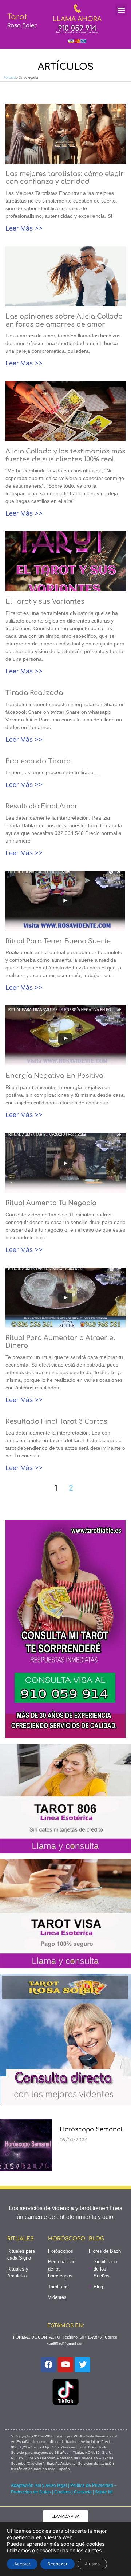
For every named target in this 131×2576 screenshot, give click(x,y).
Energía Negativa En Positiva (54, 1076)
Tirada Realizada (34, 693)
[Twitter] (83, 2365)
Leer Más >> (24, 228)
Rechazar (57, 2564)
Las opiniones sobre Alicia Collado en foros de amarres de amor (64, 320)
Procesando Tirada (38, 761)
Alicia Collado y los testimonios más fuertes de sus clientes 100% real (65, 455)
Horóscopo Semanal (91, 2129)
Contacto (83, 2492)
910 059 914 (77, 28)
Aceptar (22, 2564)
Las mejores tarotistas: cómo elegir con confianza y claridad (65, 178)
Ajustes (92, 2564)
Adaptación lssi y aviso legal (39, 2485)
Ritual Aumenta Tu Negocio (51, 1203)
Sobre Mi (104, 2492)
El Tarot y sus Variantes (45, 601)
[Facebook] (48, 2365)
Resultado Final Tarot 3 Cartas (56, 1421)
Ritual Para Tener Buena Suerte (58, 941)
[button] (121, 10)
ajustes (93, 2550)
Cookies (62, 2492)
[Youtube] (65, 2365)
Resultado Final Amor (42, 806)
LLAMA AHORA (77, 19)
